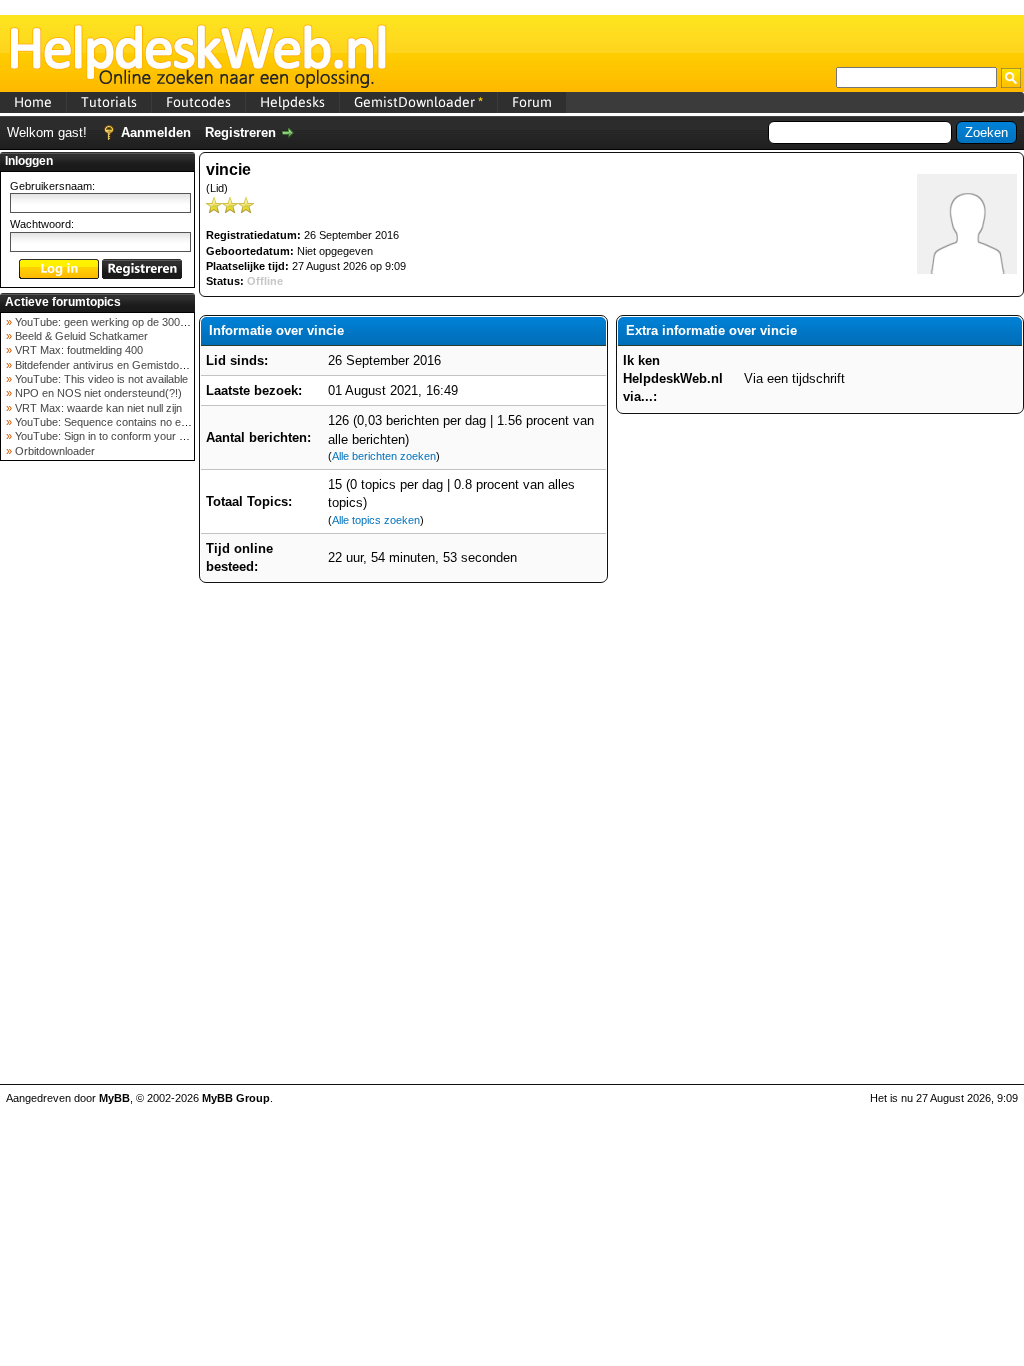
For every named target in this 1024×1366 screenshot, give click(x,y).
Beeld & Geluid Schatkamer (80, 336)
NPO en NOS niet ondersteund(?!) (97, 393)
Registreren (240, 132)
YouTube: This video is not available (100, 379)
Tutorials (109, 102)
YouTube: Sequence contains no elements (115, 422)
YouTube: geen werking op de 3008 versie (115, 322)
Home (33, 102)
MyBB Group (236, 1098)
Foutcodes (198, 102)
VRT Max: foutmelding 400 (77, 350)
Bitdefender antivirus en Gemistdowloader (114, 365)
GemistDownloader (418, 102)
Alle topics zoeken (376, 520)
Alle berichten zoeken (384, 456)
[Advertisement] (98, 784)
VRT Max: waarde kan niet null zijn (97, 408)
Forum (532, 102)
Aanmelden (156, 132)
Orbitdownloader (53, 451)
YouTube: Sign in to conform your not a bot (116, 436)
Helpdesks (292, 102)
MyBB (114, 1098)
